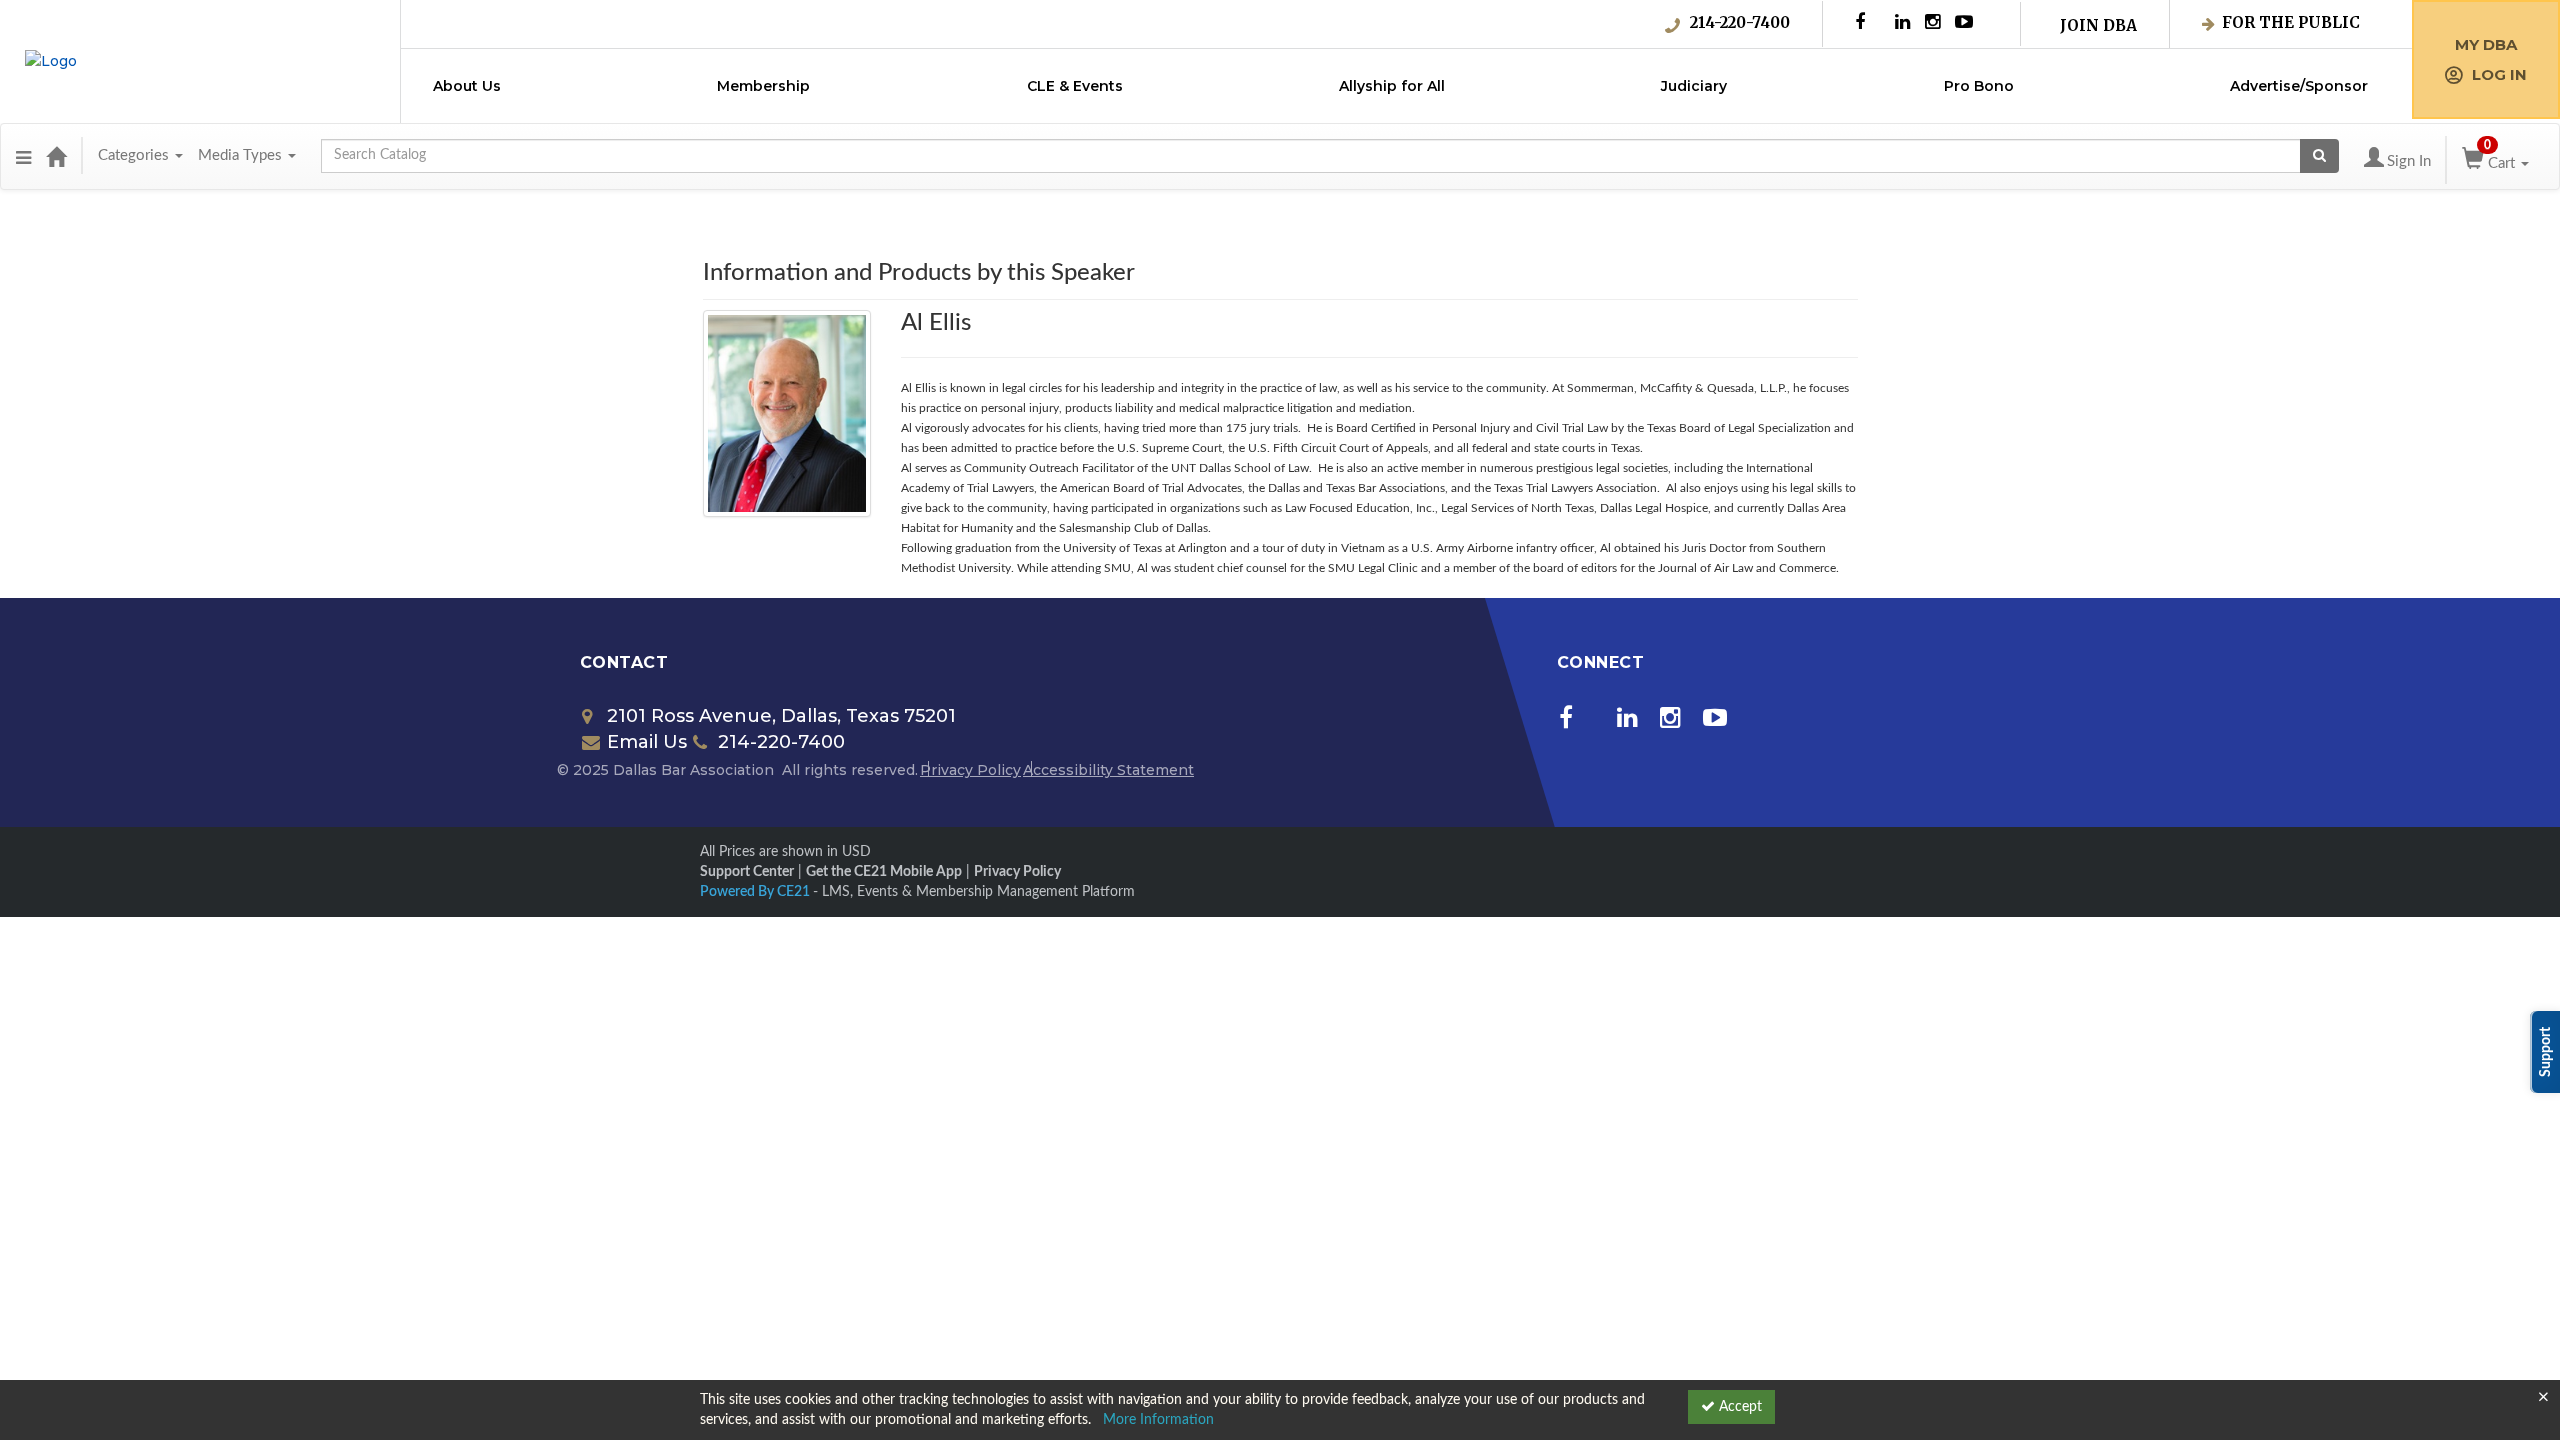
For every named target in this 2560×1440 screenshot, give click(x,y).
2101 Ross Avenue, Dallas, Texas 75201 (781, 716)
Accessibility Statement (1108, 770)
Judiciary (1694, 86)
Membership (763, 86)
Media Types (242, 155)
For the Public (2291, 22)
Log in (2499, 74)
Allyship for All (1392, 86)
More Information (1158, 1420)
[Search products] (2319, 156)
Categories (135, 155)
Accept (1738, 1407)
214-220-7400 (1740, 22)
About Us (467, 86)
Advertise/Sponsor (2299, 86)
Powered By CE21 (756, 892)
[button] (23, 156)
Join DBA (2098, 25)
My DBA (2486, 44)
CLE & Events (1075, 86)
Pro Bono (1979, 86)
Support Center (747, 872)
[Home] (56, 156)
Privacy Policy (970, 770)
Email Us (647, 742)
